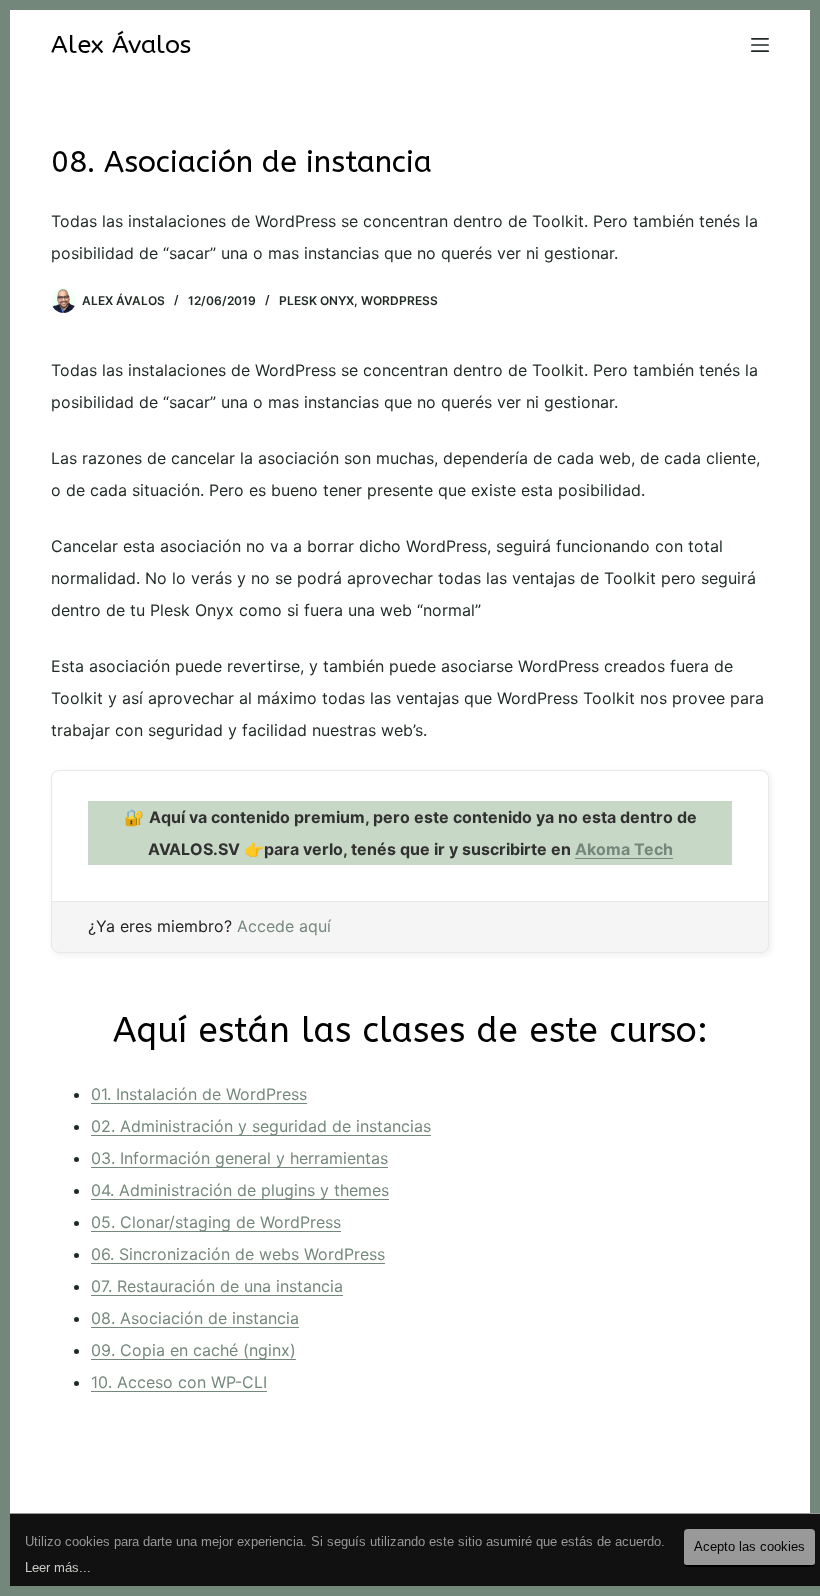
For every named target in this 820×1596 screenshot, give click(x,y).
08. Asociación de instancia (195, 1318)
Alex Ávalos (121, 45)
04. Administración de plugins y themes (240, 1190)
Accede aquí (284, 926)
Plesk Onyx (316, 300)
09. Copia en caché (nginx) (193, 1350)
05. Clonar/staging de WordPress (216, 1222)
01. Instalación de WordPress (199, 1094)
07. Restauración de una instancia (217, 1286)
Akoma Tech (624, 849)
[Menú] (760, 45)
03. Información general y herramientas (239, 1158)
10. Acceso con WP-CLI (179, 1382)
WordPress (399, 300)
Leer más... (58, 1567)
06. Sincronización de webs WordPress (238, 1254)
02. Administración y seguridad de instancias (261, 1126)
